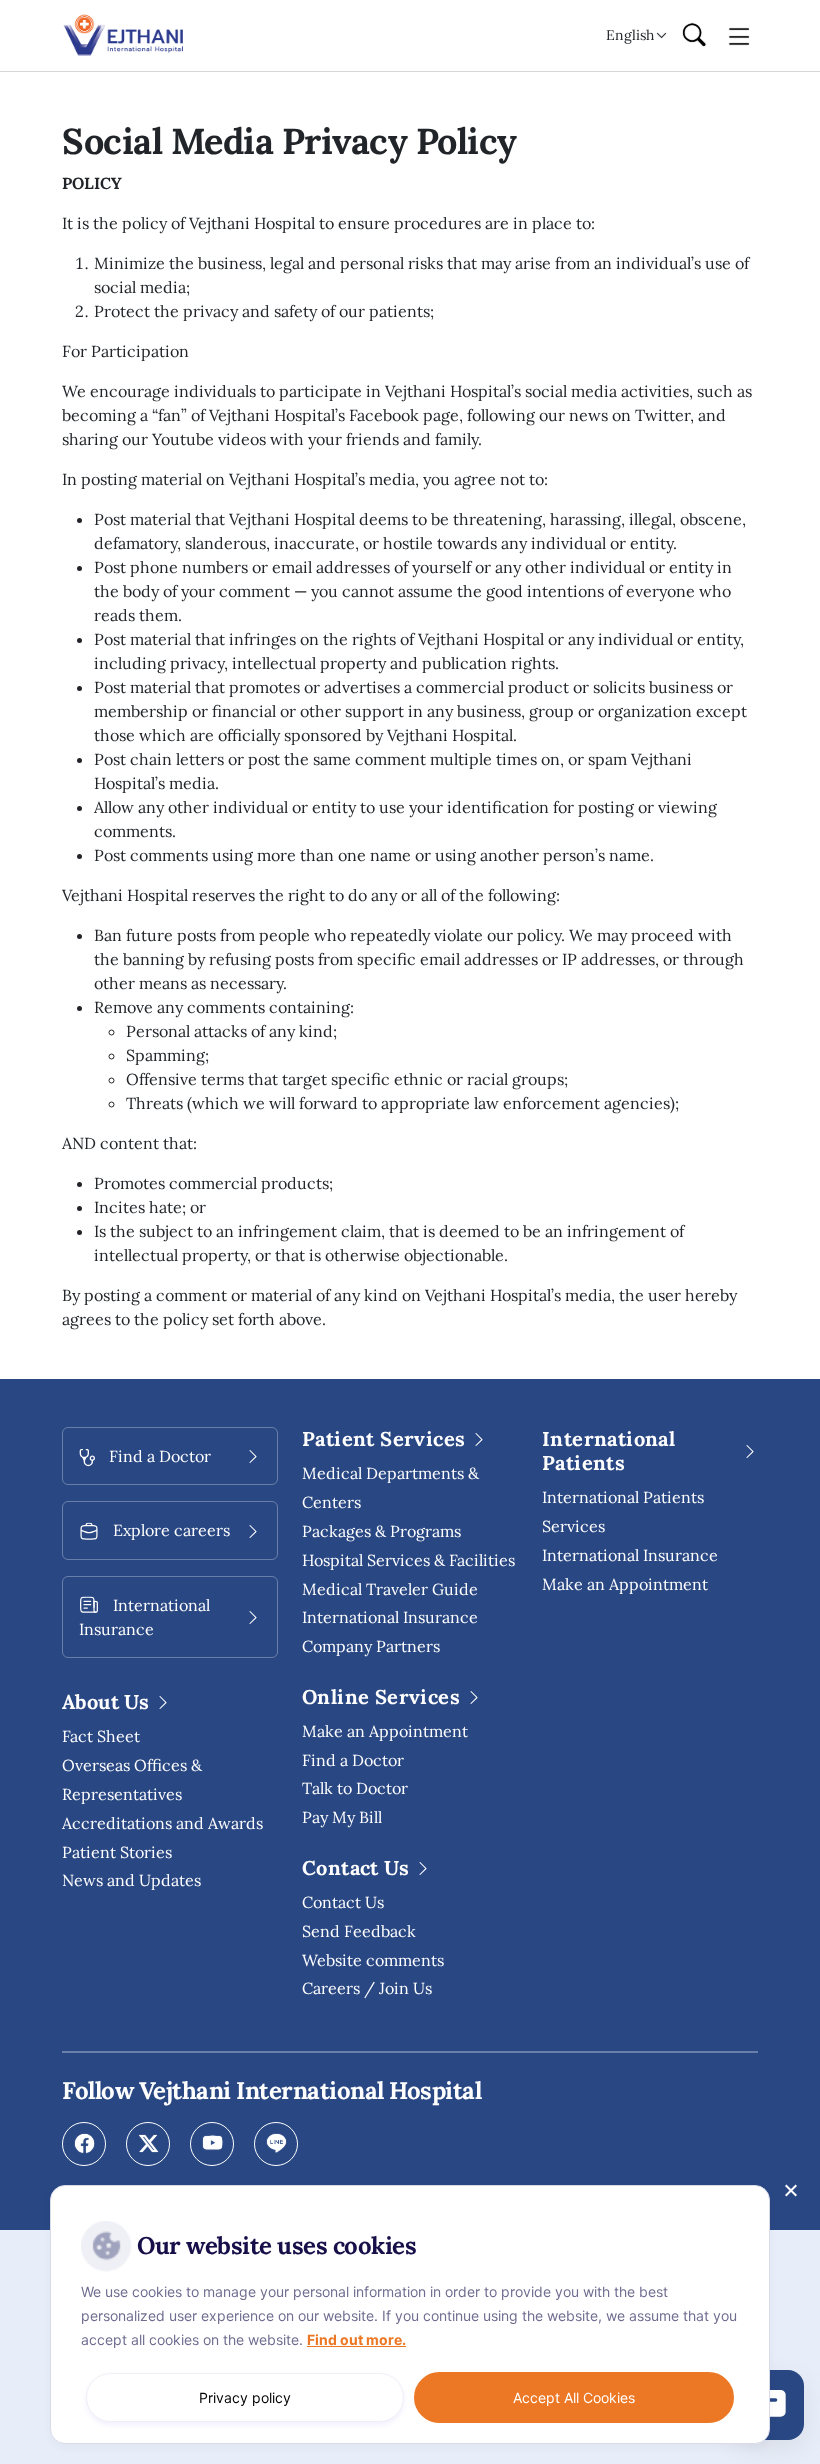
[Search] (694, 36)
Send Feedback (359, 1931)
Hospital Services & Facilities (408, 1560)
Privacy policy (245, 2397)
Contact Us (343, 1902)
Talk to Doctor (355, 1788)
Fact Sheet (101, 1736)
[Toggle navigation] (739, 35)
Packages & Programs (381, 1531)
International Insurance (630, 1555)
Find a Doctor (353, 1760)
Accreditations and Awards (162, 1823)
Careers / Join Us (367, 1988)
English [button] (630, 35)
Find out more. (356, 2339)
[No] (790, 2190)
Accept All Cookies (574, 2397)
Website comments (373, 1960)
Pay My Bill (342, 1817)
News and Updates (131, 1880)
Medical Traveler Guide (390, 1589)
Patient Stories (117, 1852)
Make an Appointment (385, 1731)
